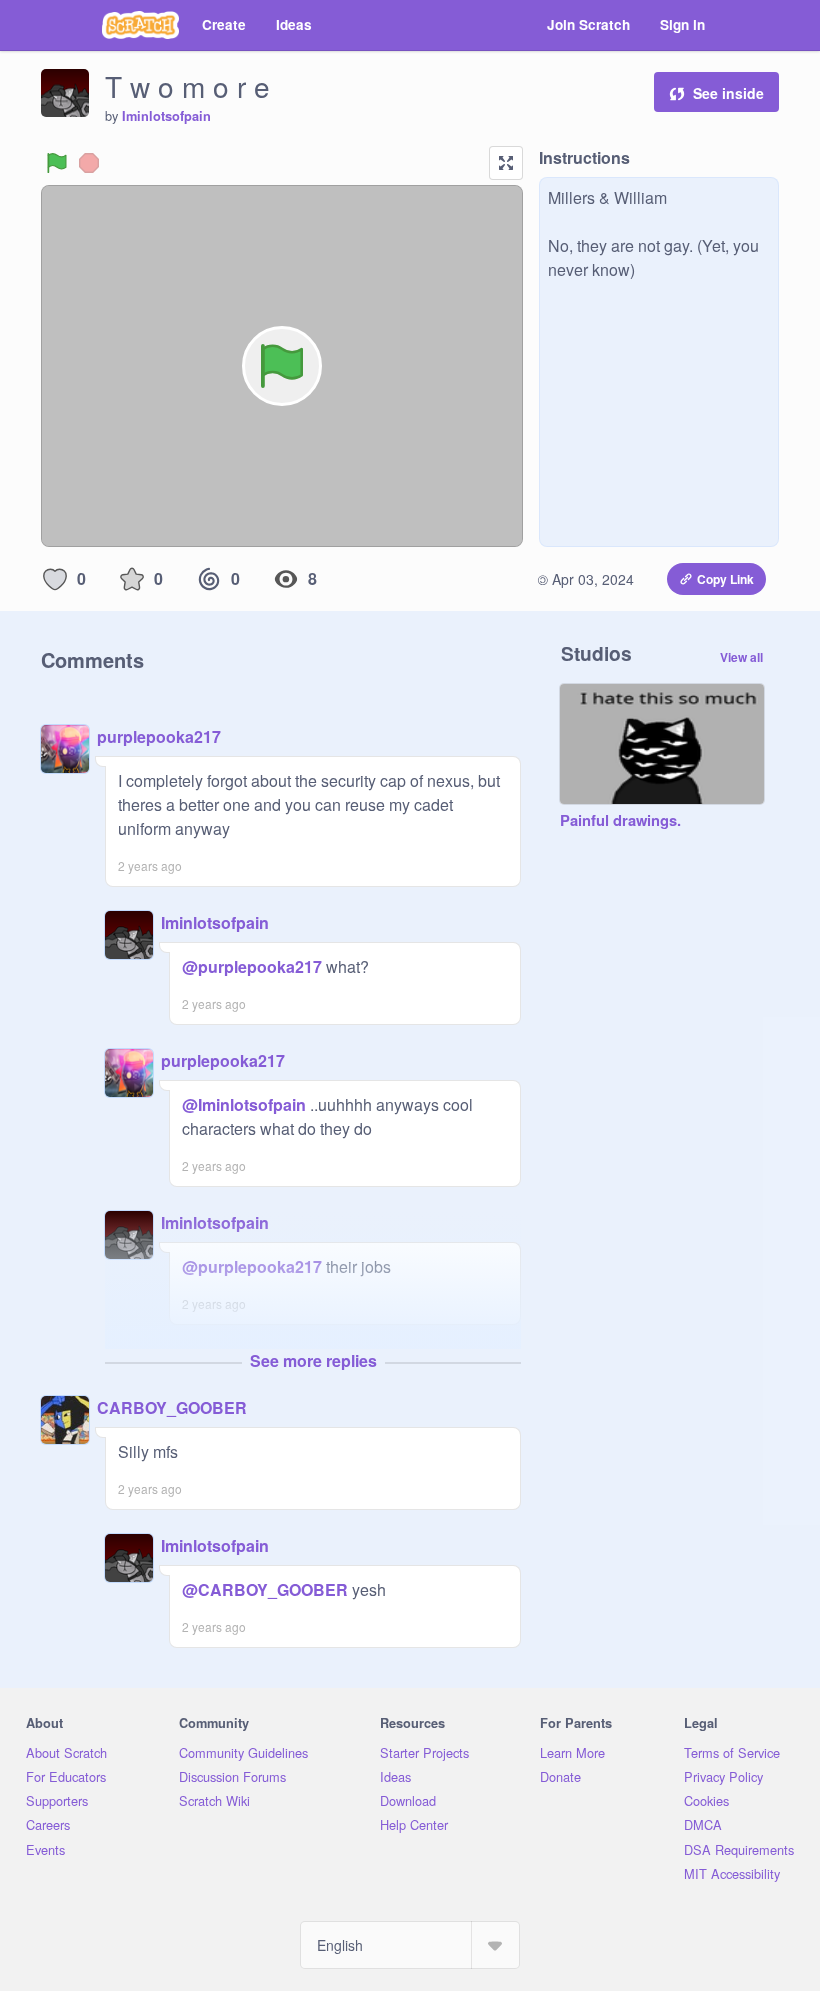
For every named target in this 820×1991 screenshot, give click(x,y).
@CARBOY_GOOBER (265, 1589)
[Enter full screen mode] (506, 163)
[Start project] (57, 163)
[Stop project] (89, 163)
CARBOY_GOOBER (172, 1407)
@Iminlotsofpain (244, 1104)
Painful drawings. (620, 821)
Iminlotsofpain (166, 116)
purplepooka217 (159, 736)
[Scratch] (140, 25)
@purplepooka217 (252, 966)
